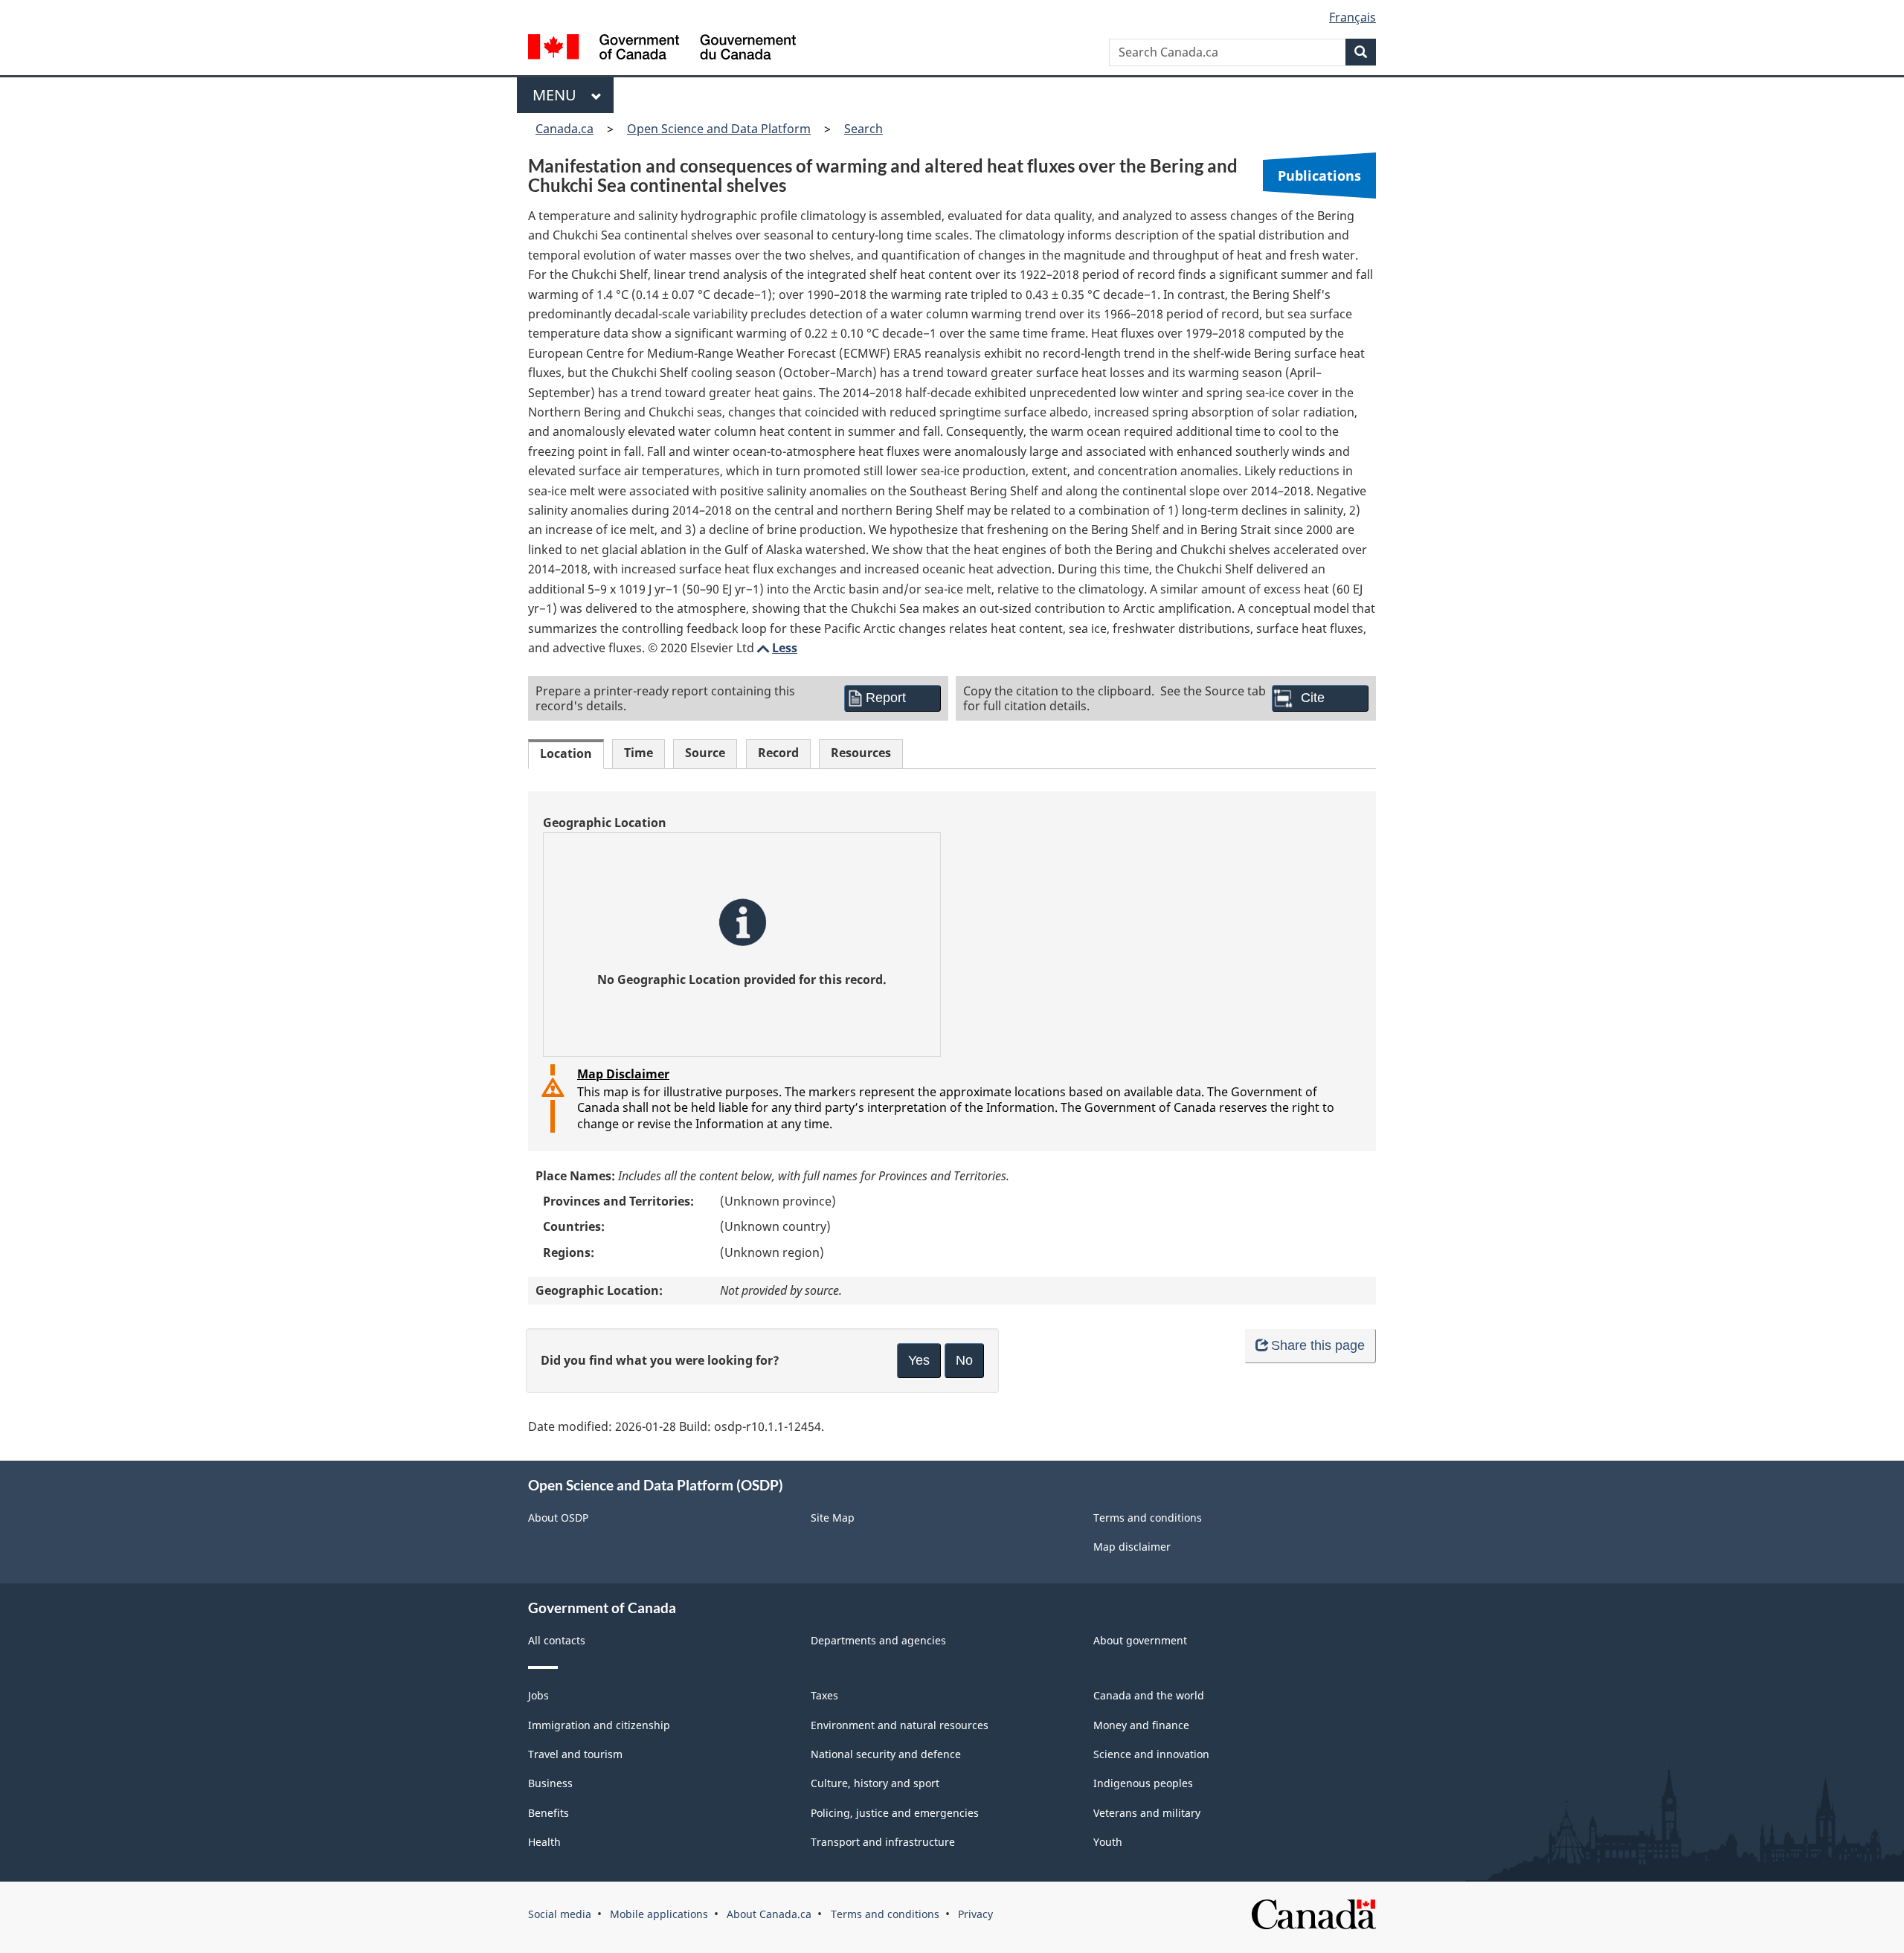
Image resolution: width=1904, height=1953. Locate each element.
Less (776, 648)
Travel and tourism (575, 1754)
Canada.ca (565, 129)
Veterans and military (1147, 1813)
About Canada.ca (769, 1914)
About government (1140, 1640)
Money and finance (1141, 1725)
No (964, 1360)
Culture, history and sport (875, 1783)
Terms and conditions (1148, 1518)
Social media (560, 1914)
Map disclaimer (1132, 1547)
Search (863, 129)
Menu (558, 95)
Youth (1108, 1842)
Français (1353, 17)
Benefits (549, 1813)
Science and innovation (1151, 1754)
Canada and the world (1149, 1695)
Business (550, 1783)
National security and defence (886, 1754)
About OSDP (558, 1518)
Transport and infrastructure (883, 1842)
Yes (919, 1360)
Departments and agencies (878, 1640)
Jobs (538, 1695)
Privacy (975, 1914)
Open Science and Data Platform (719, 129)
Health (544, 1842)
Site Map (833, 1518)
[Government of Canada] (662, 49)
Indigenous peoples (1143, 1783)
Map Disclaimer (623, 1074)
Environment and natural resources (900, 1725)
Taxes (824, 1695)
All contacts (557, 1640)
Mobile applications (659, 1914)
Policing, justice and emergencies (895, 1813)
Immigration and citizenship (599, 1725)
